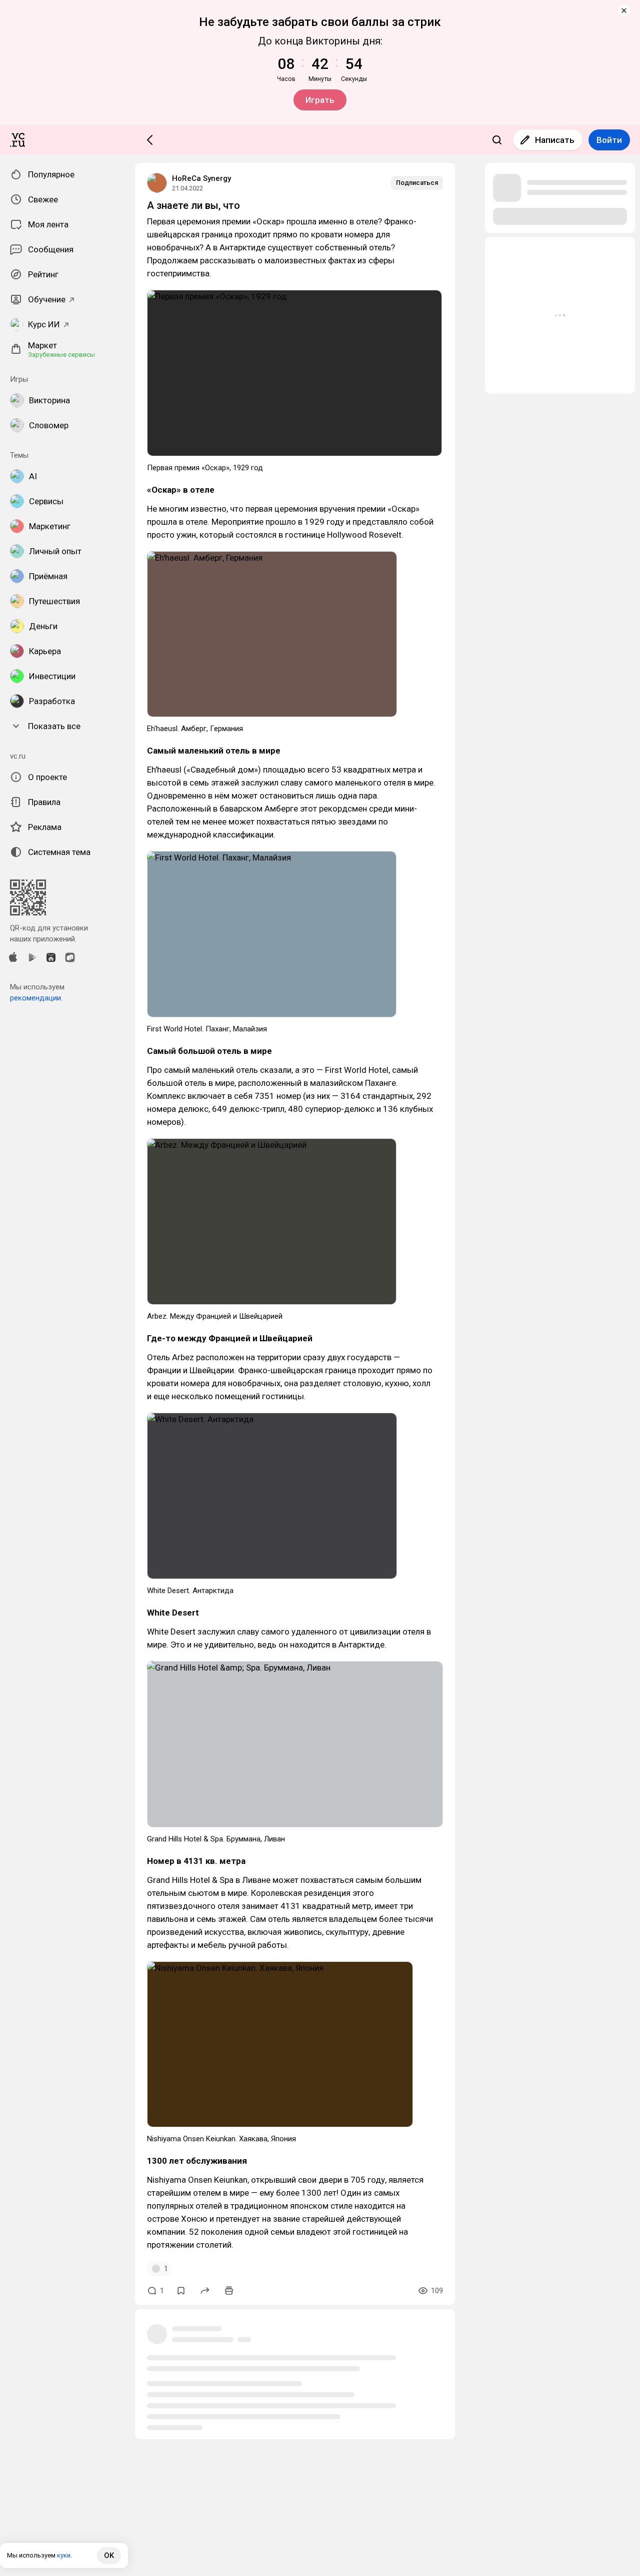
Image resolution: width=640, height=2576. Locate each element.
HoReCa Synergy (201, 178)
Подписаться (417, 183)
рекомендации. (36, 998)
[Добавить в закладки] (181, 2291)
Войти (609, 140)
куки (64, 2555)
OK (109, 2556)
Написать (555, 140)
